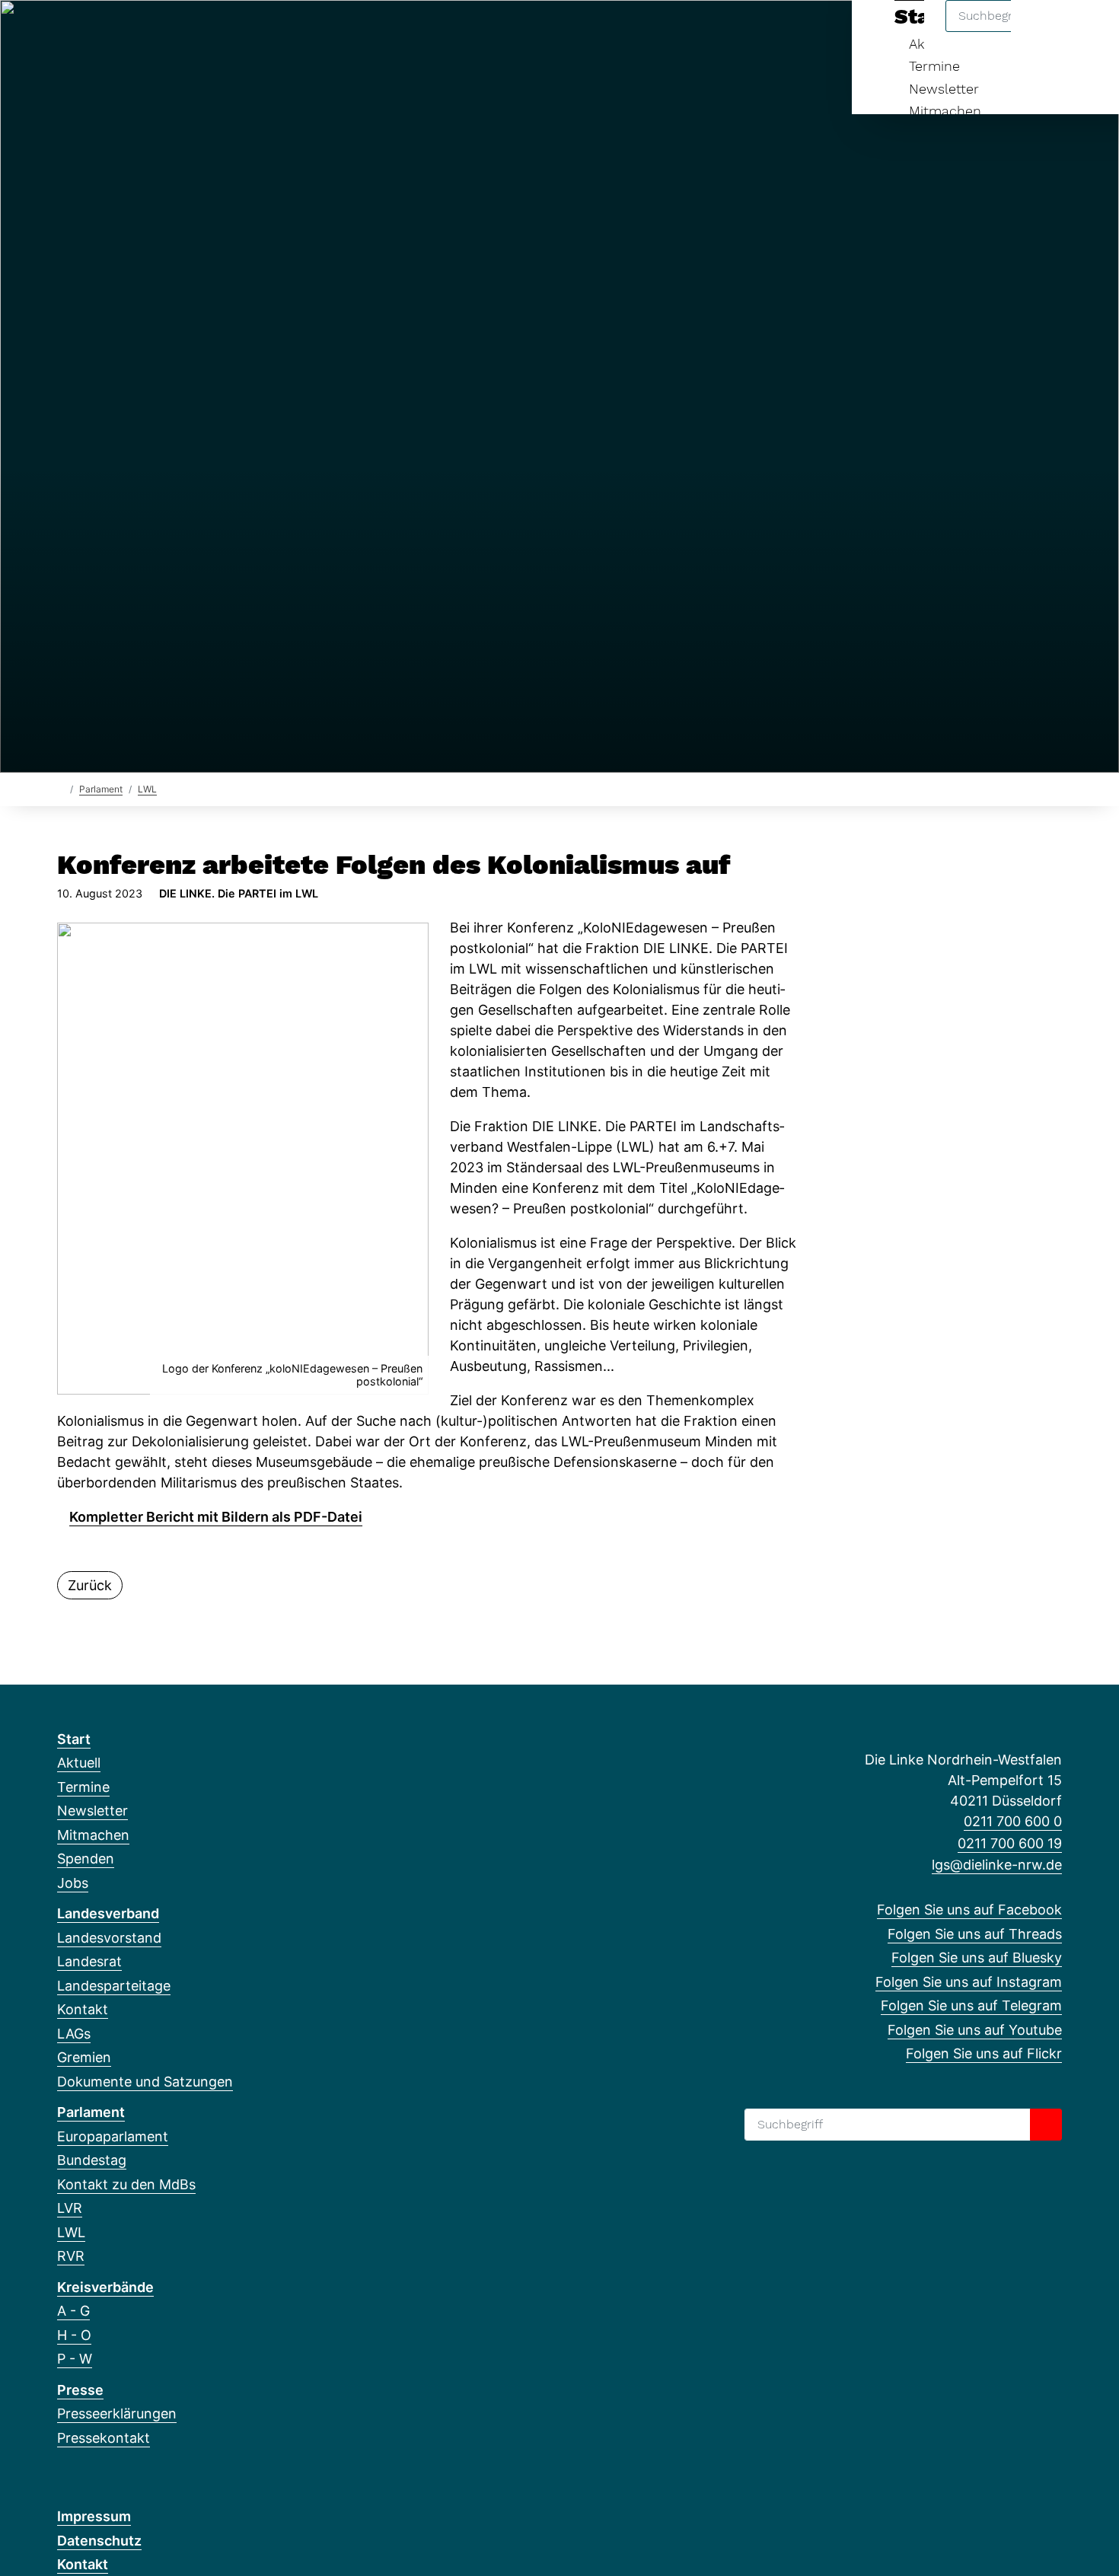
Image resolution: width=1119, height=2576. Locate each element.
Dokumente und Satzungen (145, 2082)
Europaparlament (113, 2136)
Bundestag (92, 2160)
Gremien (84, 2057)
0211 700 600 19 (1010, 1843)
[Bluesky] (115, 32)
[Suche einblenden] (1042, 32)
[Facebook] (65, 32)
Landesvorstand (109, 1938)
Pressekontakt (104, 2438)
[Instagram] (140, 32)
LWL (147, 789)
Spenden (86, 1859)
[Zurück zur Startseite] (61, 788)
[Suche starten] (1046, 2125)
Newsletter (944, 89)
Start (74, 1739)
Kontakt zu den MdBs (126, 2184)
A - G (73, 2311)
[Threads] (90, 32)
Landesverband (108, 1913)
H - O (74, 2335)
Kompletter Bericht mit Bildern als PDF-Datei (216, 1517)
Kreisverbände (105, 2287)
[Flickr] (215, 32)
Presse (80, 2390)
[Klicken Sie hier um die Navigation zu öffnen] (1087, 32)
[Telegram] (166, 32)
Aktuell (79, 1763)
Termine (934, 66)
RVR (71, 2256)
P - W (75, 2359)
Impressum (94, 2516)
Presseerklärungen (117, 2413)
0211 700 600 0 (1013, 1821)
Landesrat (89, 1961)
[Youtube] (190, 32)
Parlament (101, 789)
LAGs (74, 2034)
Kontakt (83, 2009)
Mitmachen (945, 111)
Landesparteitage (114, 1986)
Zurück (90, 1585)
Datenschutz (99, 2541)
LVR (70, 2208)
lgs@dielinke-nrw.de (997, 1865)
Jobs (73, 1883)
